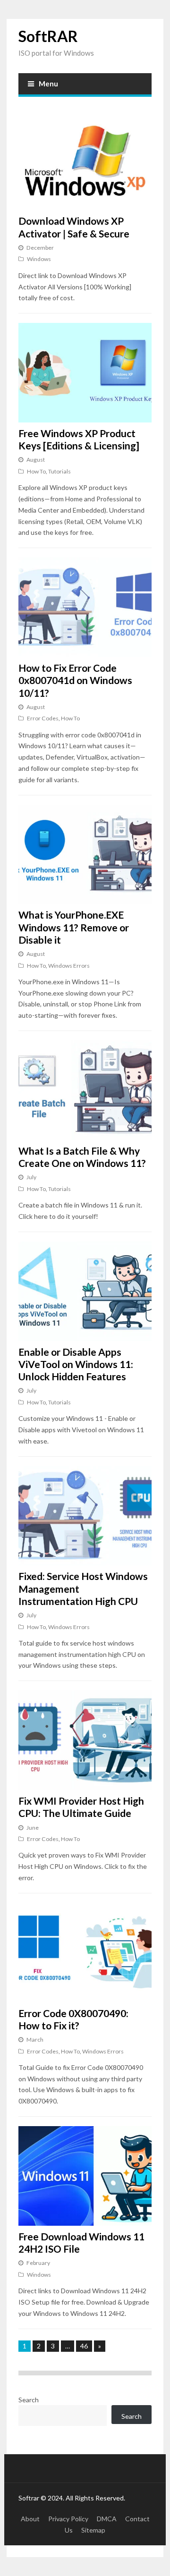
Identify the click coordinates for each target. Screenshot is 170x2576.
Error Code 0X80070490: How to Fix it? (73, 2019)
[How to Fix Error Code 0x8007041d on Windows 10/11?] (85, 607)
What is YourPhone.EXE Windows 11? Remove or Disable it (74, 927)
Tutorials (59, 471)
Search (29, 2400)
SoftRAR (48, 36)
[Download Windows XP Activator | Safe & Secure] (85, 161)
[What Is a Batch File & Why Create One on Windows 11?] (85, 1090)
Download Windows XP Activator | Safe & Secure (74, 227)
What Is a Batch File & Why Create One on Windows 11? (82, 1157)
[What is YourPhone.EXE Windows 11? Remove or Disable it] (85, 855)
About (30, 2519)
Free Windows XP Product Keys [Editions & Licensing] (79, 439)
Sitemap (93, 2530)
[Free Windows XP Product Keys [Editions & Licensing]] (85, 373)
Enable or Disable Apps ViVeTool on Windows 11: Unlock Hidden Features (76, 1364)
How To (36, 471)
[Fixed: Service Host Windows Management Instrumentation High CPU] (85, 1516)
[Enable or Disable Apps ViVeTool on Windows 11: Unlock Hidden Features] (85, 1291)
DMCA (107, 2519)
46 (84, 2346)
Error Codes (43, 718)
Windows (39, 259)
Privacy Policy (68, 2519)
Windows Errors (69, 966)
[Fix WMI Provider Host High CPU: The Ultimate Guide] (85, 1740)
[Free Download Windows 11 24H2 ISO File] (85, 2176)
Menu (48, 84)
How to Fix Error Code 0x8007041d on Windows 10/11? (75, 680)
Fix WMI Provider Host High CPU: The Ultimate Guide (81, 1807)
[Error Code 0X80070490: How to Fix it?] (85, 1953)
